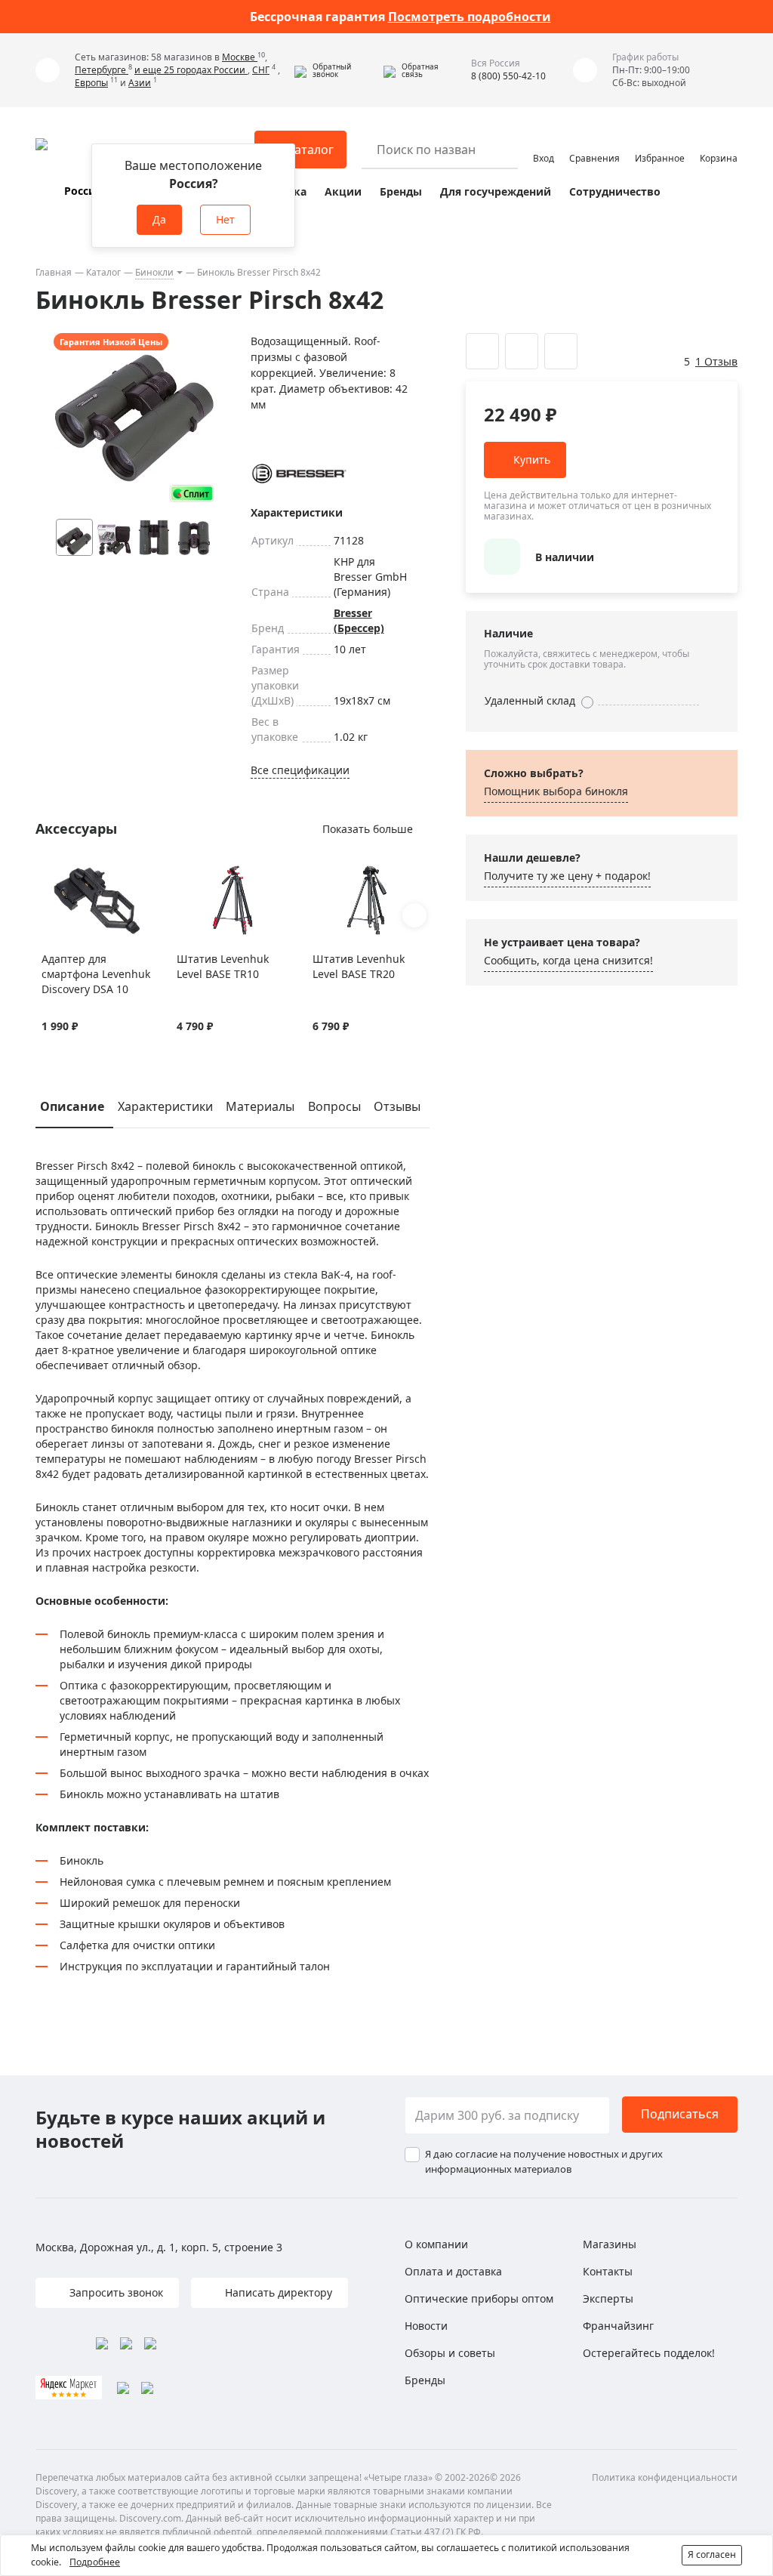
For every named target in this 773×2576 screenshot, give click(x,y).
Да (159, 219)
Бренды (401, 191)
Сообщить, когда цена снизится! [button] (568, 960)
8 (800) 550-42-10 (508, 76)
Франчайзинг (618, 2326)
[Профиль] (544, 143)
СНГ (261, 70)
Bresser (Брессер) (359, 620)
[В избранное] (49, 873)
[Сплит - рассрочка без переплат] (192, 494)
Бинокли (154, 272)
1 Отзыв (716, 361)
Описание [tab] (72, 1106)
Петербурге (102, 70)
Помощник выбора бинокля (556, 791)
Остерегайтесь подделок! (649, 2353)
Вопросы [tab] (334, 1106)
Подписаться (680, 2114)
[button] (335, 70)
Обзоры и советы (450, 2353)
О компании (436, 2244)
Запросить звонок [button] (115, 2292)
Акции (343, 191)
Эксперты (608, 2298)
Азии (140, 83)
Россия (83, 191)
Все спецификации (300, 770)
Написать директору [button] (277, 2292)
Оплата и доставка (453, 2271)
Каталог (103, 272)
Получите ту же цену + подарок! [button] (567, 876)
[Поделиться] (561, 351)
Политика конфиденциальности (665, 2477)
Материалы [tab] (260, 1106)
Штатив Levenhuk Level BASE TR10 (223, 966)
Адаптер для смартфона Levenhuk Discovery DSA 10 (96, 974)
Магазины (610, 2244)
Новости (426, 2326)
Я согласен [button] (712, 2554)
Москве (240, 57)
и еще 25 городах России (191, 70)
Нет (225, 219)
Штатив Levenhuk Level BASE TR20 (359, 966)
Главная (54, 272)
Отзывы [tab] (397, 1106)
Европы (91, 83)
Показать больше (368, 829)
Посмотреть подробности (470, 17)
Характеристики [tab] (165, 1106)
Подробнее (95, 2562)
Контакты (608, 2271)
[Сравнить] (68, 873)
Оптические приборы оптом (479, 2298)
